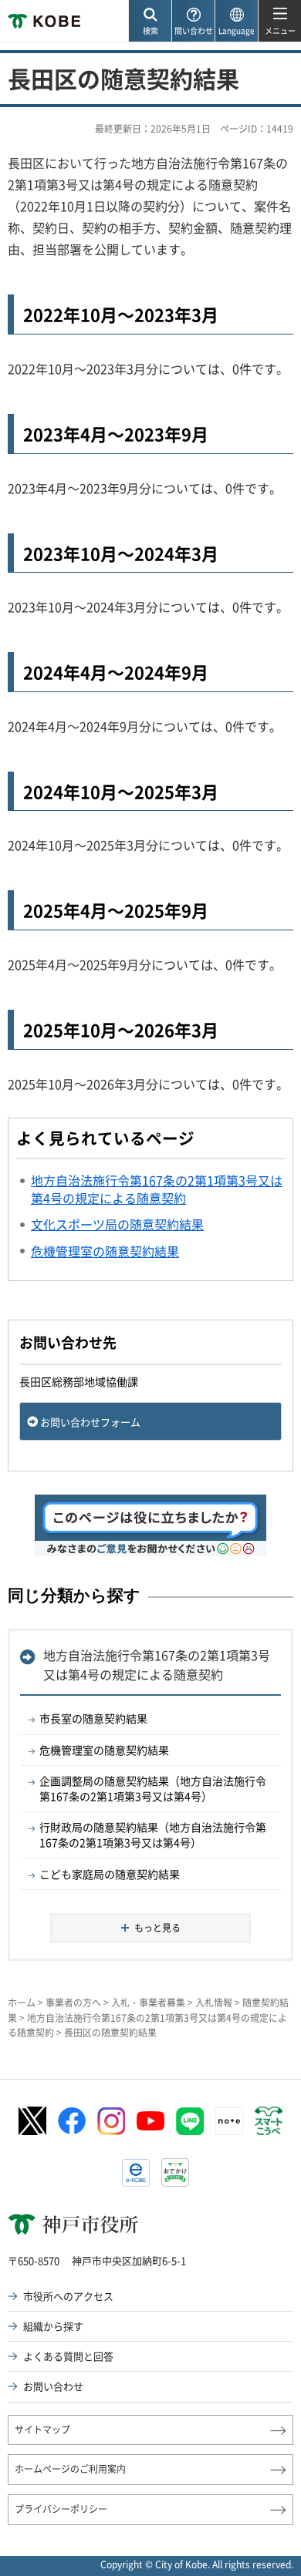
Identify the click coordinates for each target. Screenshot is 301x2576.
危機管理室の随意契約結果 (104, 1750)
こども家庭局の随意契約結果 (110, 1874)
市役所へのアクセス (68, 2296)
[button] (150, 21)
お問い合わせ (53, 2386)
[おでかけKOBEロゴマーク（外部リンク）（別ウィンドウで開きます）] (175, 2172)
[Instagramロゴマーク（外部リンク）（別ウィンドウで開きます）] (111, 2121)
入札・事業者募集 (148, 2003)
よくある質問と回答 (68, 2356)
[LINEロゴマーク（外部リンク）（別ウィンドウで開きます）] (190, 2121)
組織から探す (53, 2326)
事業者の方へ (73, 2003)
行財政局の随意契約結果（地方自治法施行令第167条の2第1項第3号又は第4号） (153, 1834)
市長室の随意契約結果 (93, 1718)
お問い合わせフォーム (90, 1422)
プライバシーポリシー (61, 2509)
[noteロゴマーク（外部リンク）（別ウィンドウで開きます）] (229, 2121)
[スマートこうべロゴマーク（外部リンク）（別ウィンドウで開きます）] (269, 2121)
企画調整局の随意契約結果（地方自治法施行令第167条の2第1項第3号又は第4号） (153, 1788)
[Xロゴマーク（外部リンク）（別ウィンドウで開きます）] (32, 2121)
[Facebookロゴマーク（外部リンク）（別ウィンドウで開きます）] (72, 2121)
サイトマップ (42, 2430)
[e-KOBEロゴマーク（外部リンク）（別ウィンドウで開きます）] (136, 2173)
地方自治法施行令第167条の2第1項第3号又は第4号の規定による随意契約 (157, 1665)
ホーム (22, 2003)
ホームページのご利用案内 (70, 2469)
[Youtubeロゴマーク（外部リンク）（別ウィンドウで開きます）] (150, 2121)
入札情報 (214, 2003)
